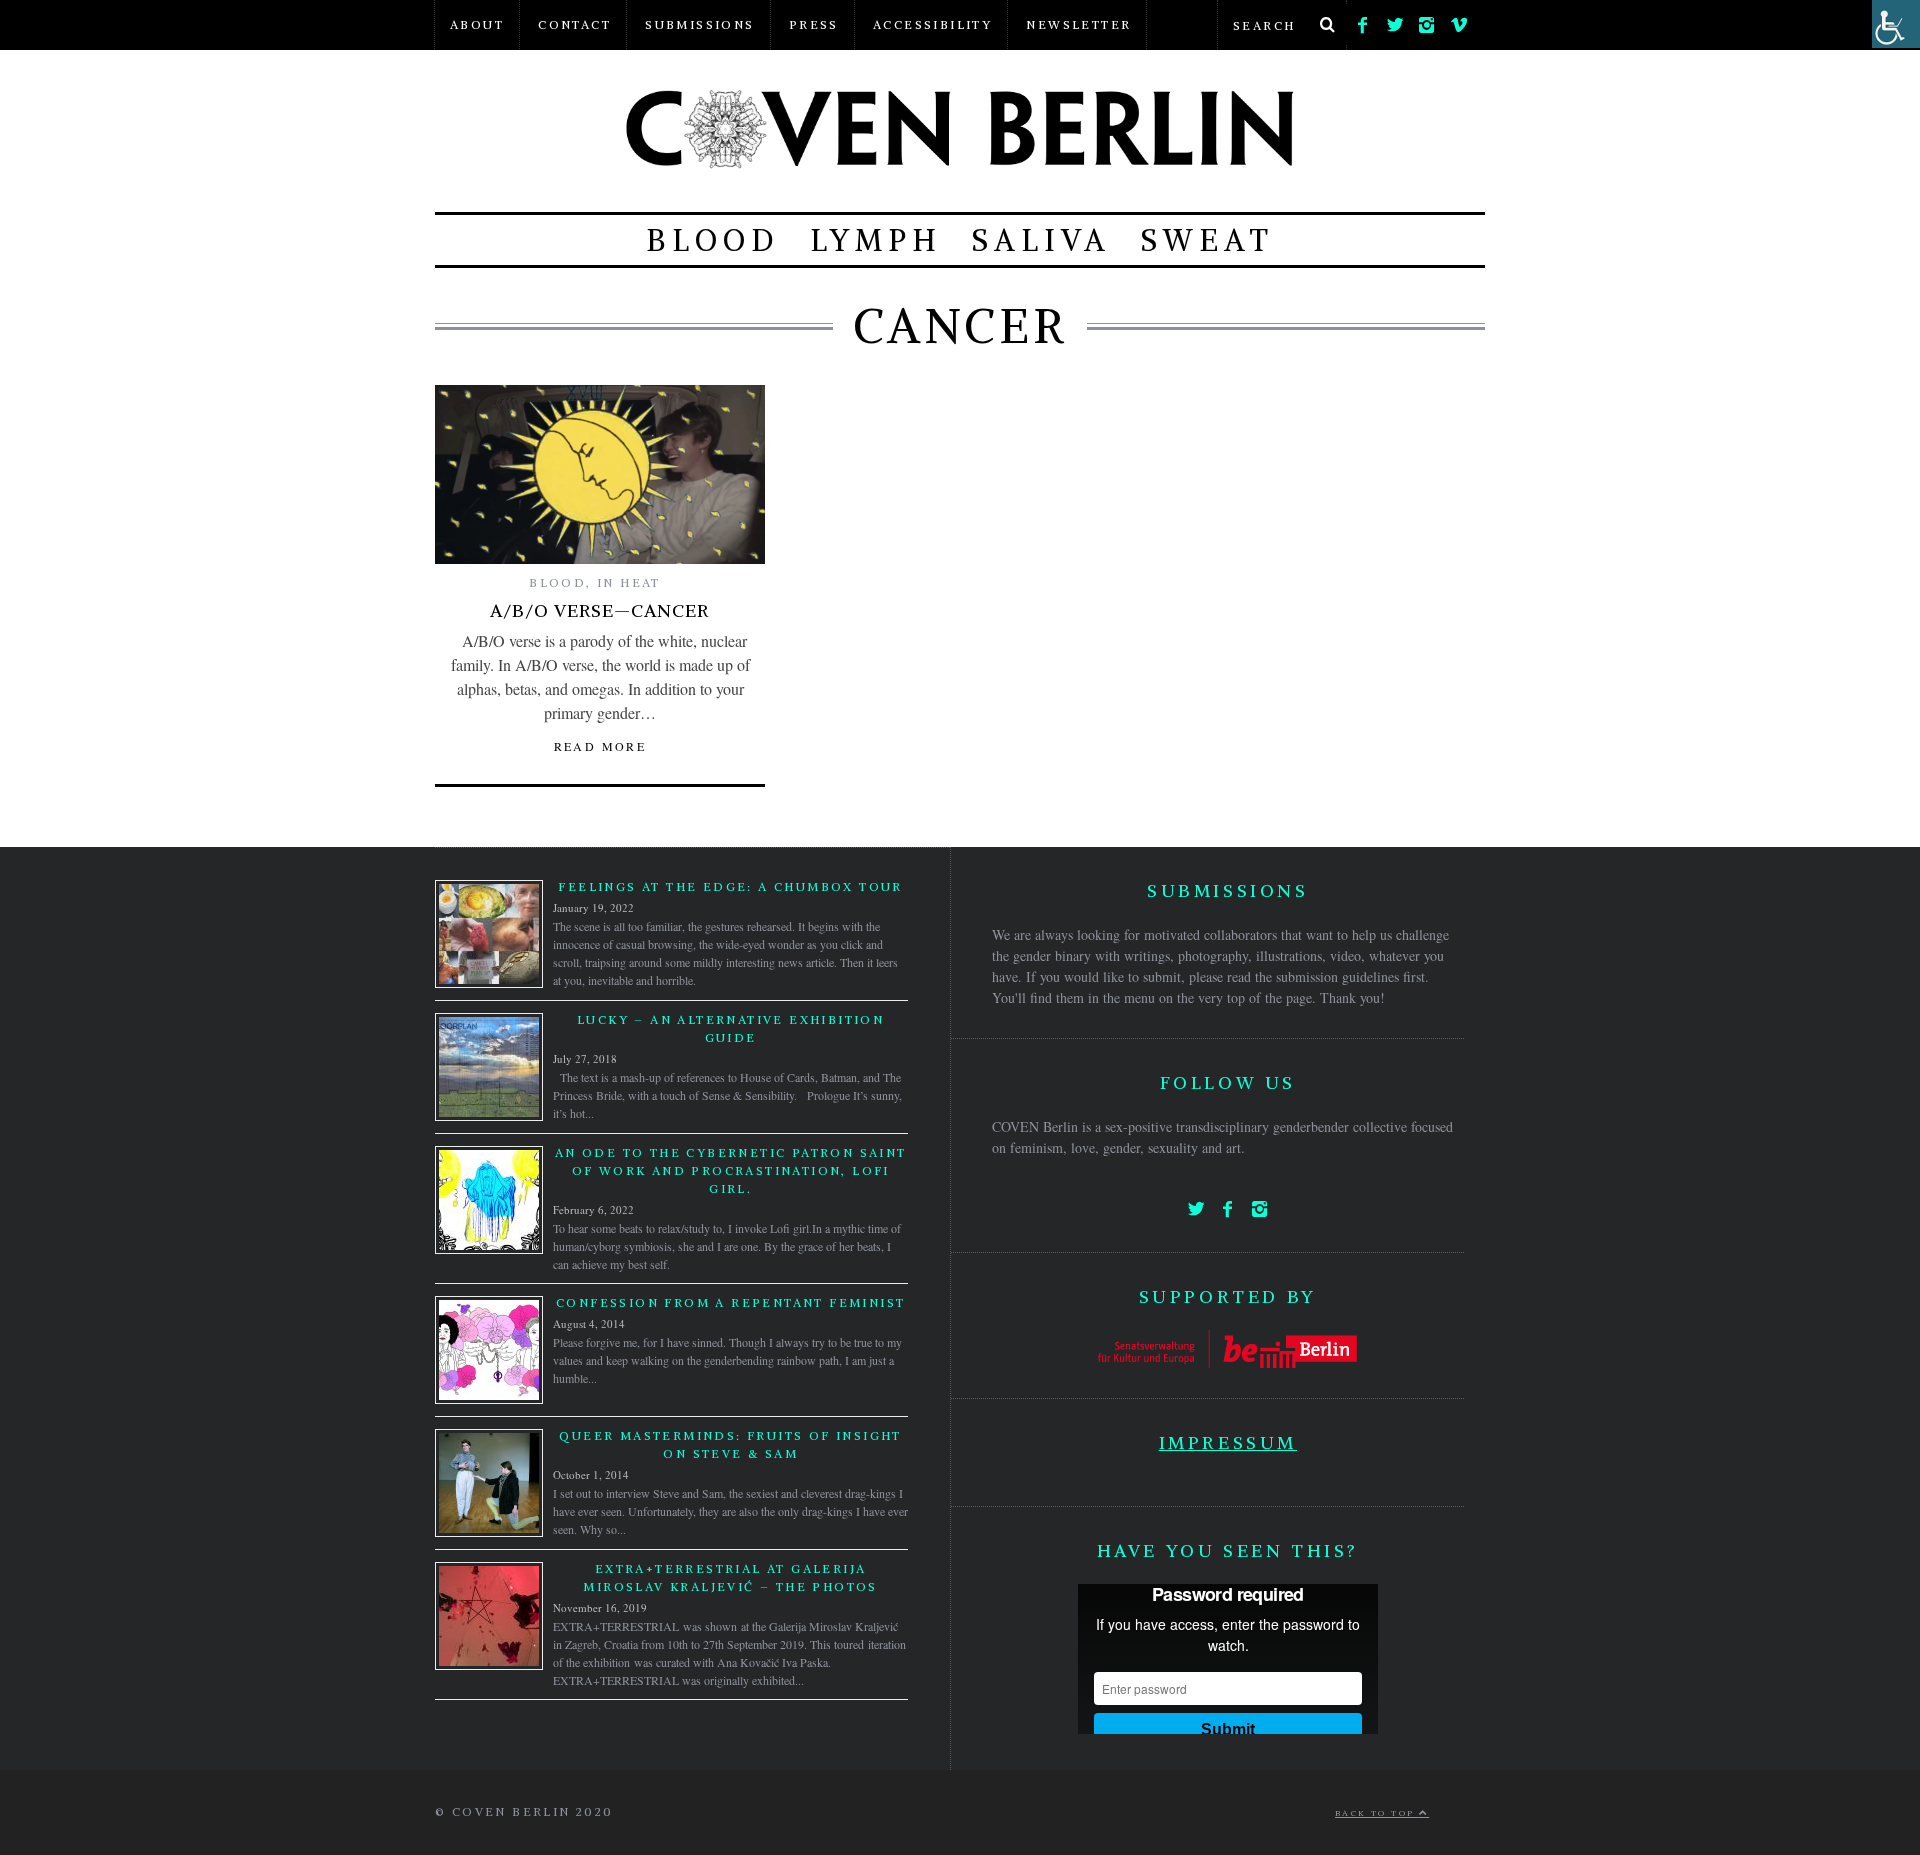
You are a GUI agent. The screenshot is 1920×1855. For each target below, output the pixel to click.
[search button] (1327, 25)
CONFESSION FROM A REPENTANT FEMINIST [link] (730, 1302)
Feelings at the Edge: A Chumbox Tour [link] (730, 886)
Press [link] (814, 24)
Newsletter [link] (1078, 24)
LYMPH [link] (876, 240)
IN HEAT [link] (629, 582)
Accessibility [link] (932, 24)
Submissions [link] (699, 24)
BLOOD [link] (713, 240)
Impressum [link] (1228, 1442)
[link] (1363, 20)
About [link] (477, 24)
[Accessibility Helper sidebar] (1896, 24)
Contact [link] (574, 24)
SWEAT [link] (1207, 240)
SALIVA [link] (1041, 240)
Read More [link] (600, 746)
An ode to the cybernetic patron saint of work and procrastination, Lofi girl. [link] (731, 1170)
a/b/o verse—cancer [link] (599, 610)
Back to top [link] (1377, 1813)
